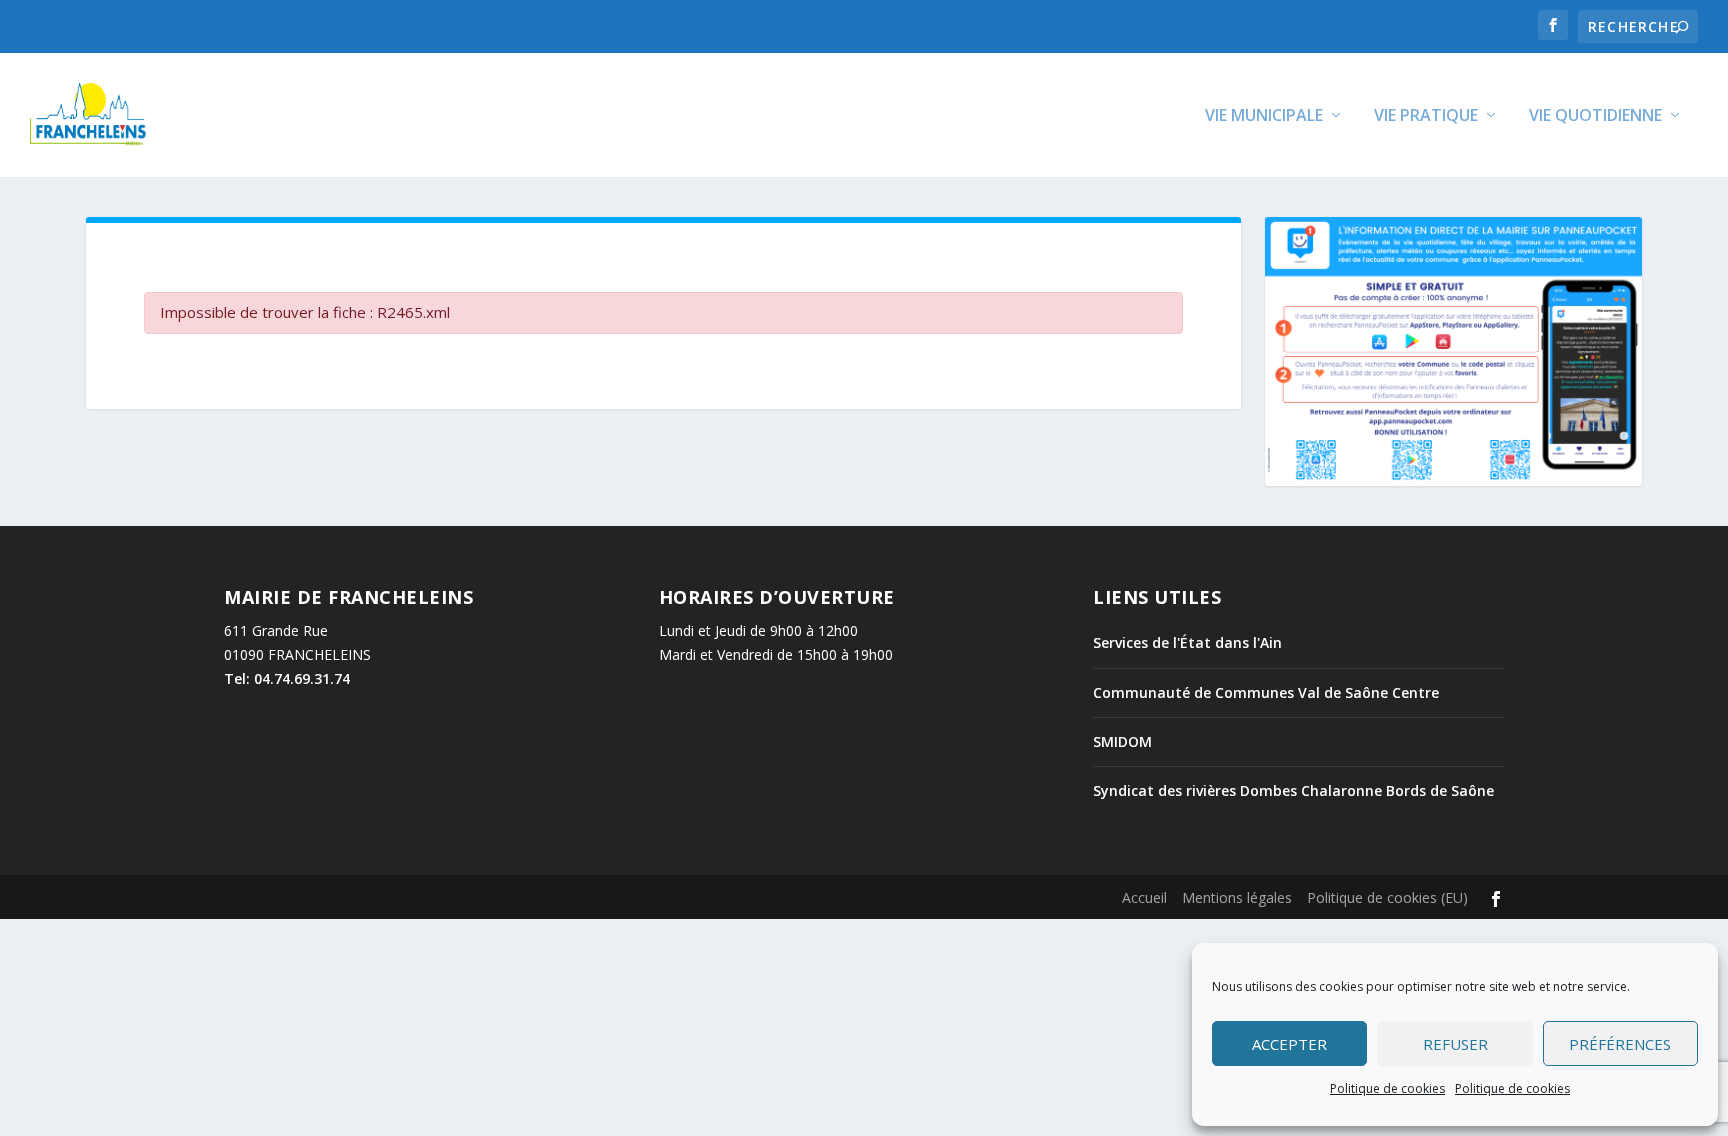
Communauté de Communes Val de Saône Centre (1266, 692)
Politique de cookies (1387, 1088)
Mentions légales (1237, 897)
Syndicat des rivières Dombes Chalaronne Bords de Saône (1293, 790)
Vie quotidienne (1595, 116)
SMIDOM (1122, 741)
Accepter (1289, 1044)
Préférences (1620, 1044)
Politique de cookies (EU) (1387, 897)
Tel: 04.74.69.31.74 (287, 678)
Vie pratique (1426, 116)
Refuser (1455, 1044)
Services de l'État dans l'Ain (1187, 642)
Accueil (1144, 897)
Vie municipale (1264, 116)
